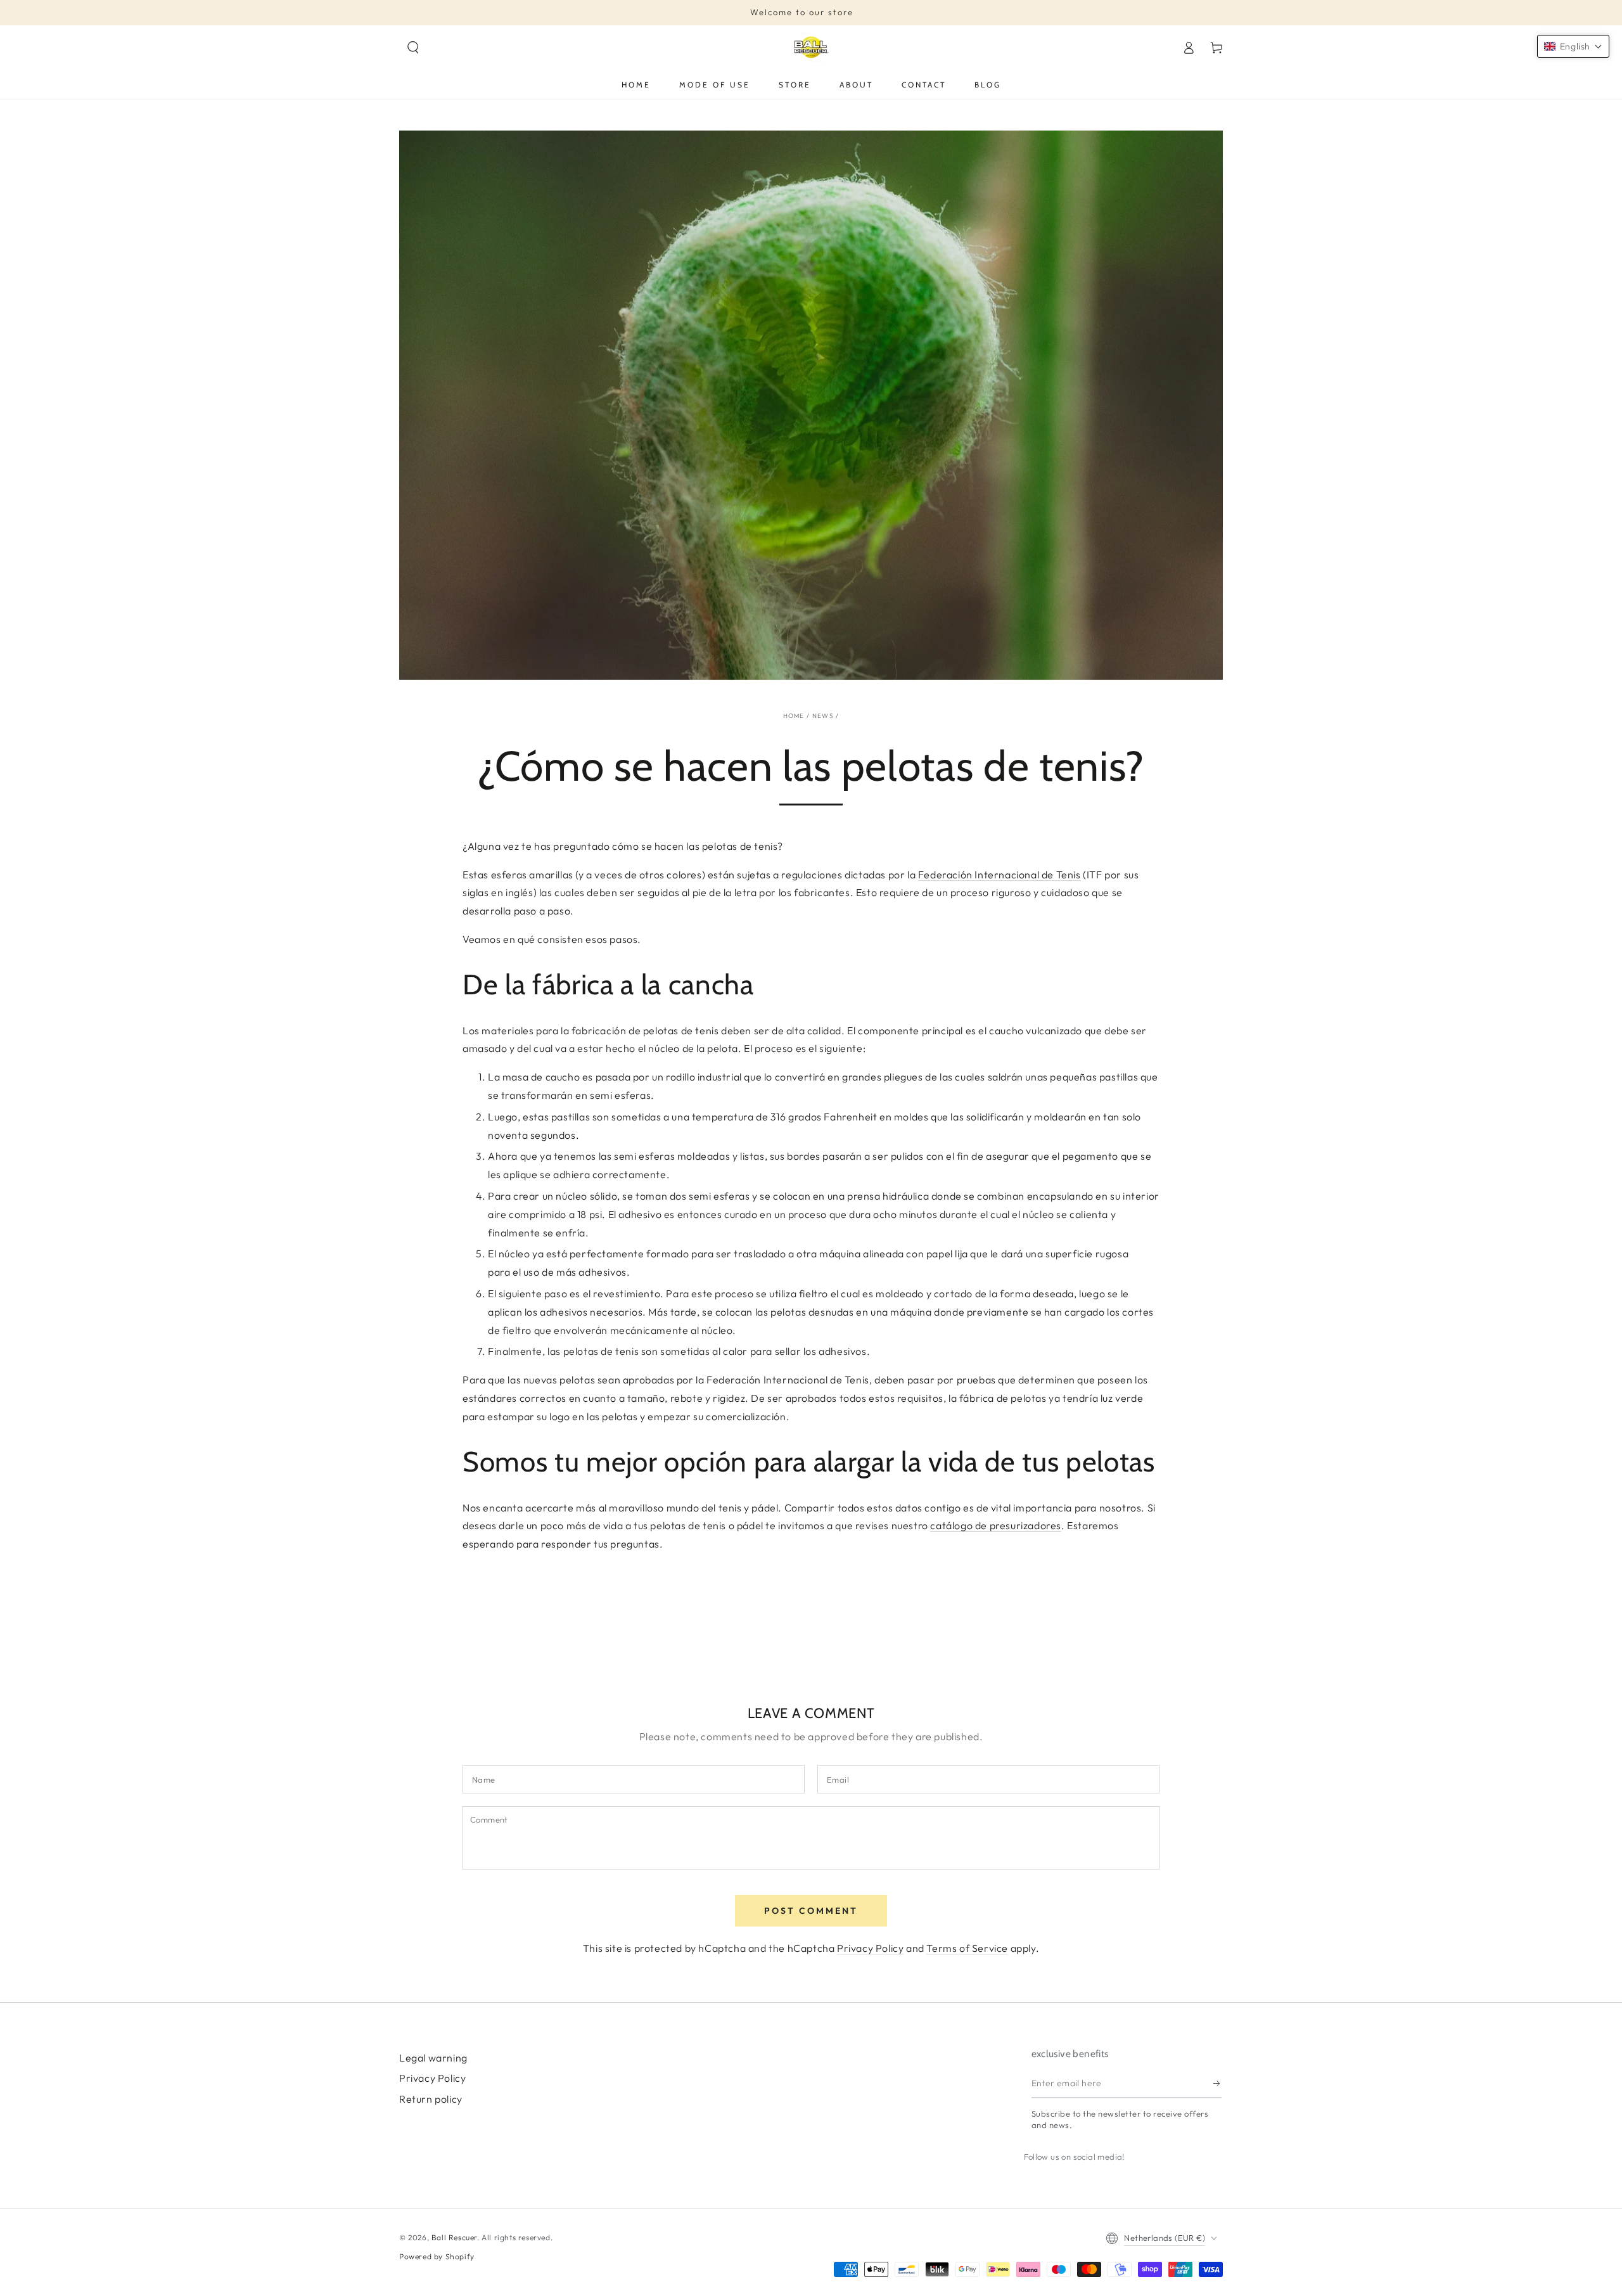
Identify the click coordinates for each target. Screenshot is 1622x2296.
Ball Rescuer (454, 2237)
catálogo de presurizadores (996, 1525)
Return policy (431, 2099)
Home (794, 716)
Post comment (811, 1911)
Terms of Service (967, 1948)
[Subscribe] (1217, 2084)
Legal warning (433, 2058)
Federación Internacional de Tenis (999, 875)
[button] (413, 48)
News (823, 716)
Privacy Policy (870, 1948)
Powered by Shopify (437, 2256)
